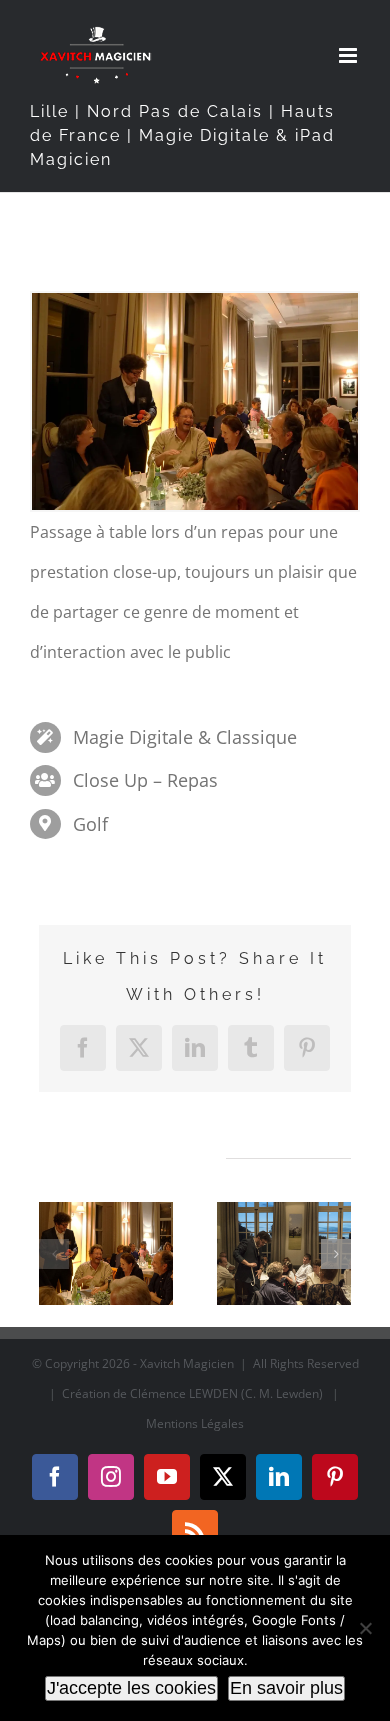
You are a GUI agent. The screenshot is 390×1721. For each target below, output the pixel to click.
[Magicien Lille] (284, 1253)
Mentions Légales (195, 1423)
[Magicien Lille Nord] (106, 1253)
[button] (54, 1254)
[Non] (365, 1628)
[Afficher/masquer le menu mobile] (349, 55)
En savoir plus (286, 1688)
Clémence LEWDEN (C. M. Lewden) (226, 1393)
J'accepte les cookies (131, 1688)
